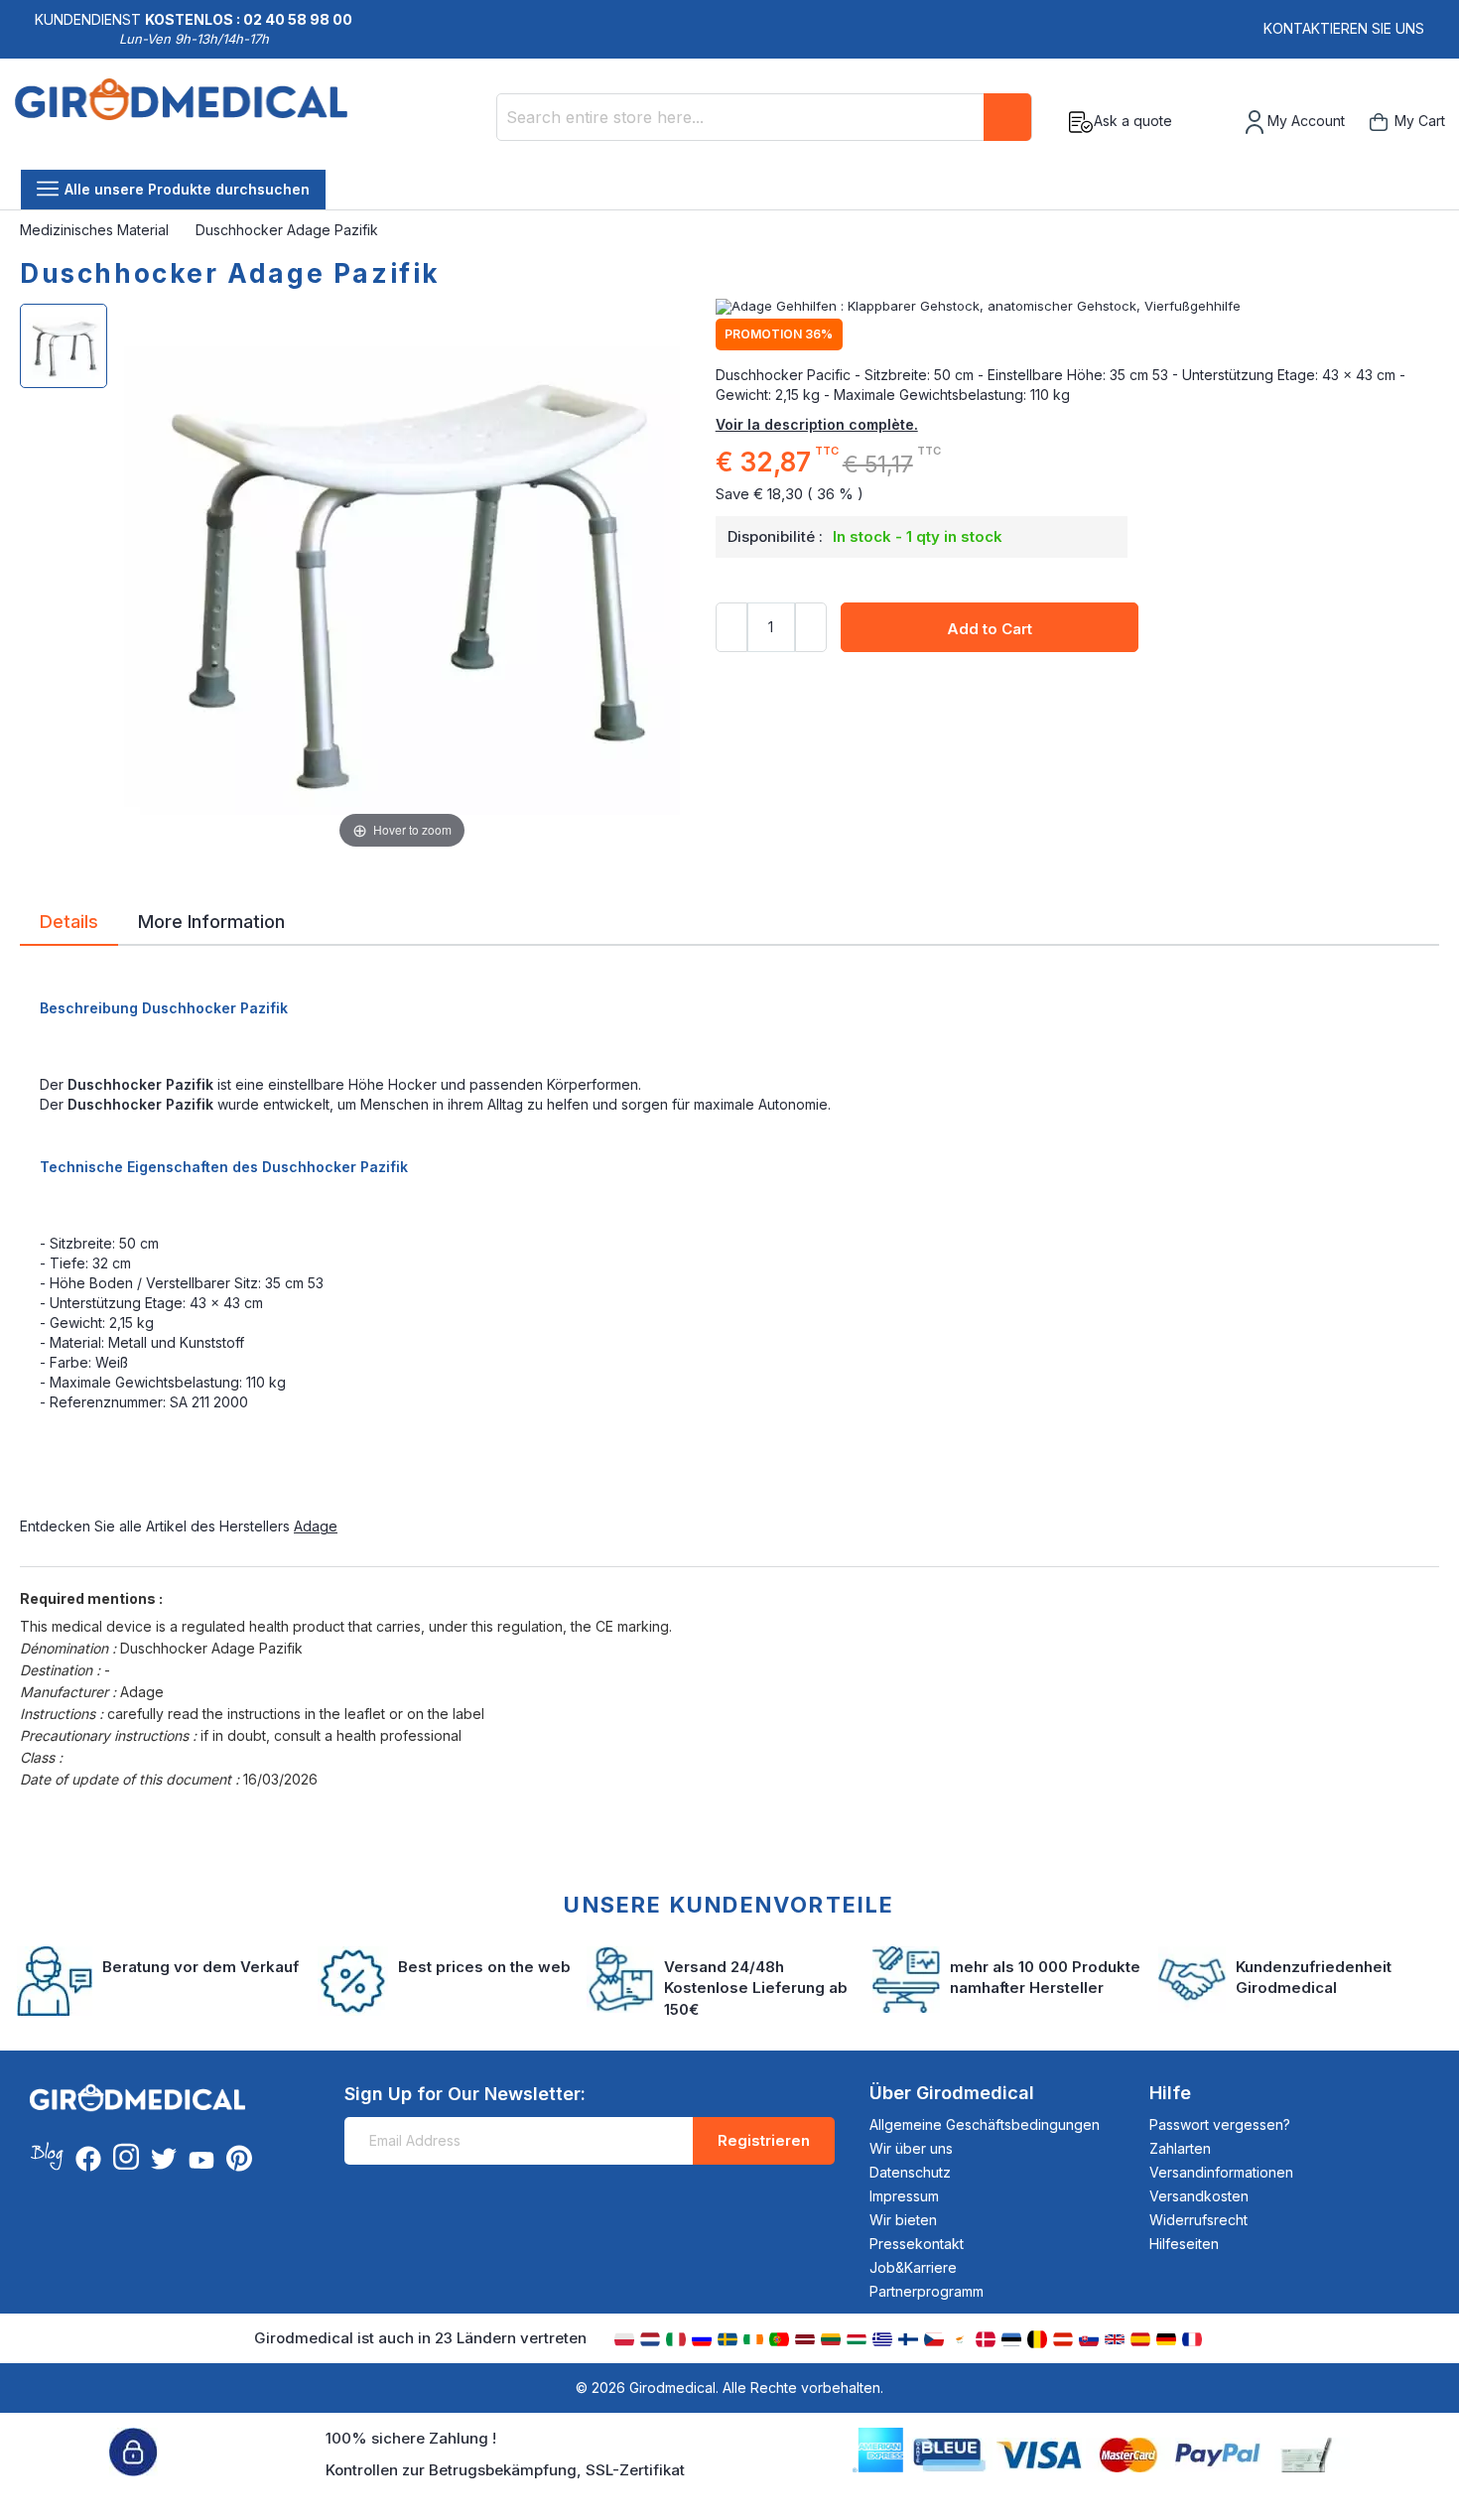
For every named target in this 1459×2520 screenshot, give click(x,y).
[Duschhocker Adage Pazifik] (64, 346)
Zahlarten (1180, 2148)
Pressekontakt (917, 2244)
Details (69, 920)
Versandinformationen (1221, 2172)
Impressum (904, 2196)
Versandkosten (1199, 2196)
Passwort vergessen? (1220, 2124)
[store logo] (181, 122)
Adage (316, 1526)
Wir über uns (911, 2148)
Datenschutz (910, 2172)
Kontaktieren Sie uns (1344, 28)
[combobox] (764, 117)
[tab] (69, 925)
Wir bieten (903, 2220)
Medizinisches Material (96, 230)
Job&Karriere (913, 2267)
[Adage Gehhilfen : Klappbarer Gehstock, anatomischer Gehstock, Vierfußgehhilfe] (1077, 307)
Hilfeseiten (1184, 2244)
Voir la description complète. (817, 424)
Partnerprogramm (927, 2291)
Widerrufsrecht (1198, 2220)
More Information (211, 920)
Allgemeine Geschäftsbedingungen (985, 2124)
